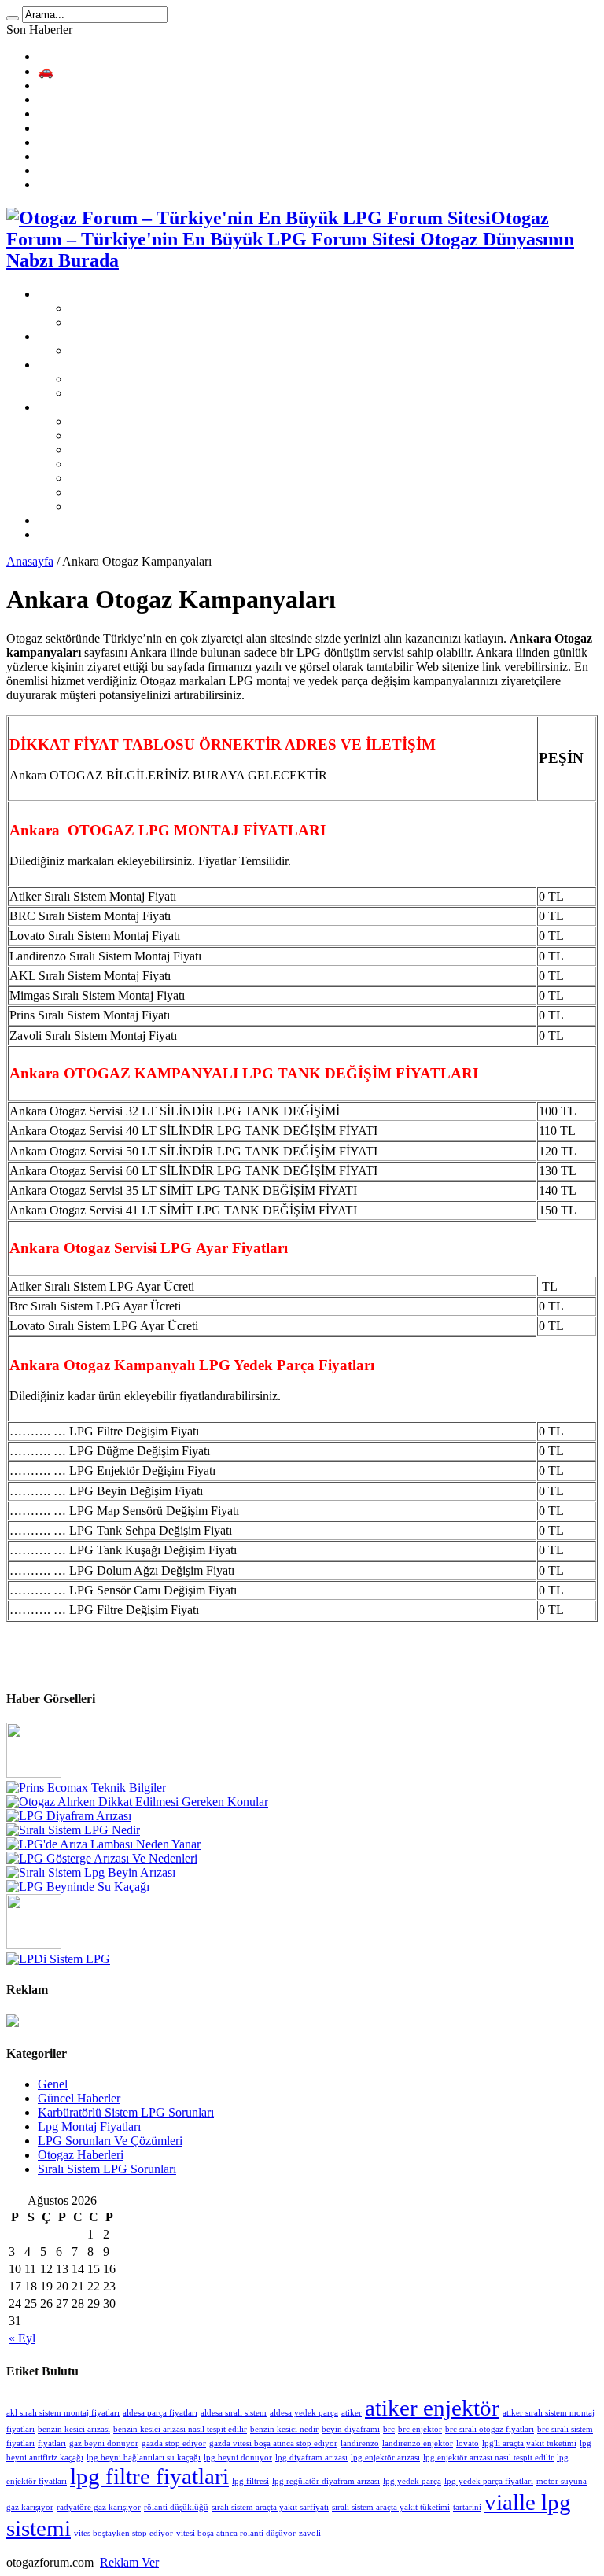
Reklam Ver (129, 2562)
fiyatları (52, 2443)
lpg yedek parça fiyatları (489, 2481)
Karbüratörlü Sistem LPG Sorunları (157, 393)
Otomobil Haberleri (86, 534)
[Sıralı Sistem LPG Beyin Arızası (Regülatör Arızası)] (91, 1872)
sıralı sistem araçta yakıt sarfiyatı (270, 2507)
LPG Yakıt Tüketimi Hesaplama (117, 56)
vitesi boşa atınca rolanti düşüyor (236, 2533)
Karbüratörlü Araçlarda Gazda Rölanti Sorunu (152, 184)
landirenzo (360, 2443)
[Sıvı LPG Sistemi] (34, 1945)
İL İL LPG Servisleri (89, 407)
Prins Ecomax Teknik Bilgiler (111, 85)
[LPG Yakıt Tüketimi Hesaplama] (34, 1773)
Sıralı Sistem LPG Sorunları (138, 379)
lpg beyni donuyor (238, 2458)
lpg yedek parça (412, 2481)
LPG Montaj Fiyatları (91, 336)
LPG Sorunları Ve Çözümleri (110, 365)
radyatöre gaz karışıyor (99, 2507)
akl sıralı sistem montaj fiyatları (63, 2413)
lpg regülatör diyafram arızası (326, 2481)
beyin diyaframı (351, 2429)
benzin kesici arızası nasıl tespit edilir (180, 2429)
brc (389, 2429)
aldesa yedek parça (304, 2413)
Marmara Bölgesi (112, 506)
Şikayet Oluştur (108, 308)
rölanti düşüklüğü (176, 2507)
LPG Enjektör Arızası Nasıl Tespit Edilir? (141, 170)
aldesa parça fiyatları (160, 2413)
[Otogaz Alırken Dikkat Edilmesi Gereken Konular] (137, 1802)
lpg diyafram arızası (311, 2458)
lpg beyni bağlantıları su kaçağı (144, 2458)
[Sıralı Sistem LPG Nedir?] (73, 1830)
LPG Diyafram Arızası (94, 114)
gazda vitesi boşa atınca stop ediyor (273, 2443)
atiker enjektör (432, 2408)
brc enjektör (420, 2429)
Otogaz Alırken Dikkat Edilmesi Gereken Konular (162, 100)
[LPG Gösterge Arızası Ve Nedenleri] (102, 1858)
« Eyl (22, 2338)
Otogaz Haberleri (81, 2155)
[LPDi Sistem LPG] (58, 1959)
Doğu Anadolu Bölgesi (127, 478)
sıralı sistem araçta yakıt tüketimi (391, 2507)
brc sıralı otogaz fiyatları (490, 2429)
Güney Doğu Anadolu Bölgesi (145, 464)
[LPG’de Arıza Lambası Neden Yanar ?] (103, 1844)
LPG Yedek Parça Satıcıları (105, 520)
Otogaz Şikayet (76, 294)
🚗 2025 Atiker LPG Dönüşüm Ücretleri (140, 71)
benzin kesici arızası (74, 2429)
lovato (468, 2443)
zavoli (310, 2533)
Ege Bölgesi (99, 450)
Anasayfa (30, 561)
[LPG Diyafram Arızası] (69, 1816)
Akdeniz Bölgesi (111, 435)
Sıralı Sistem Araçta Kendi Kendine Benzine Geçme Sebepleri (192, 128)
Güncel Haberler (79, 2098)
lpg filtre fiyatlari (149, 2476)
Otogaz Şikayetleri (115, 322)
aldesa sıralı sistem (234, 2413)
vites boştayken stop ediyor (123, 2533)
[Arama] (13, 18)
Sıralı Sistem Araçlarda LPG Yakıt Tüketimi (146, 156)
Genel (53, 2084)
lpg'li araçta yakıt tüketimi (529, 2443)
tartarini (467, 2507)
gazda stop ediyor (174, 2443)
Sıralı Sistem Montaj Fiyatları (142, 350)
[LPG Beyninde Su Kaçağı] (78, 1887)
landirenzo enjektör (418, 2443)
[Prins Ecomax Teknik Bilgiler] (86, 1787)
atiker (352, 2413)
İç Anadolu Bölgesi (117, 492)
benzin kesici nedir (284, 2429)
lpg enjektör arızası (385, 2458)
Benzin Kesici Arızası (92, 142)
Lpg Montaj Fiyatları (89, 2126)
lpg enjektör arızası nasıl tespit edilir (488, 2458)
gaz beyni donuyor (104, 2443)
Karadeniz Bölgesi (115, 421)
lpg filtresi (250, 2481)
